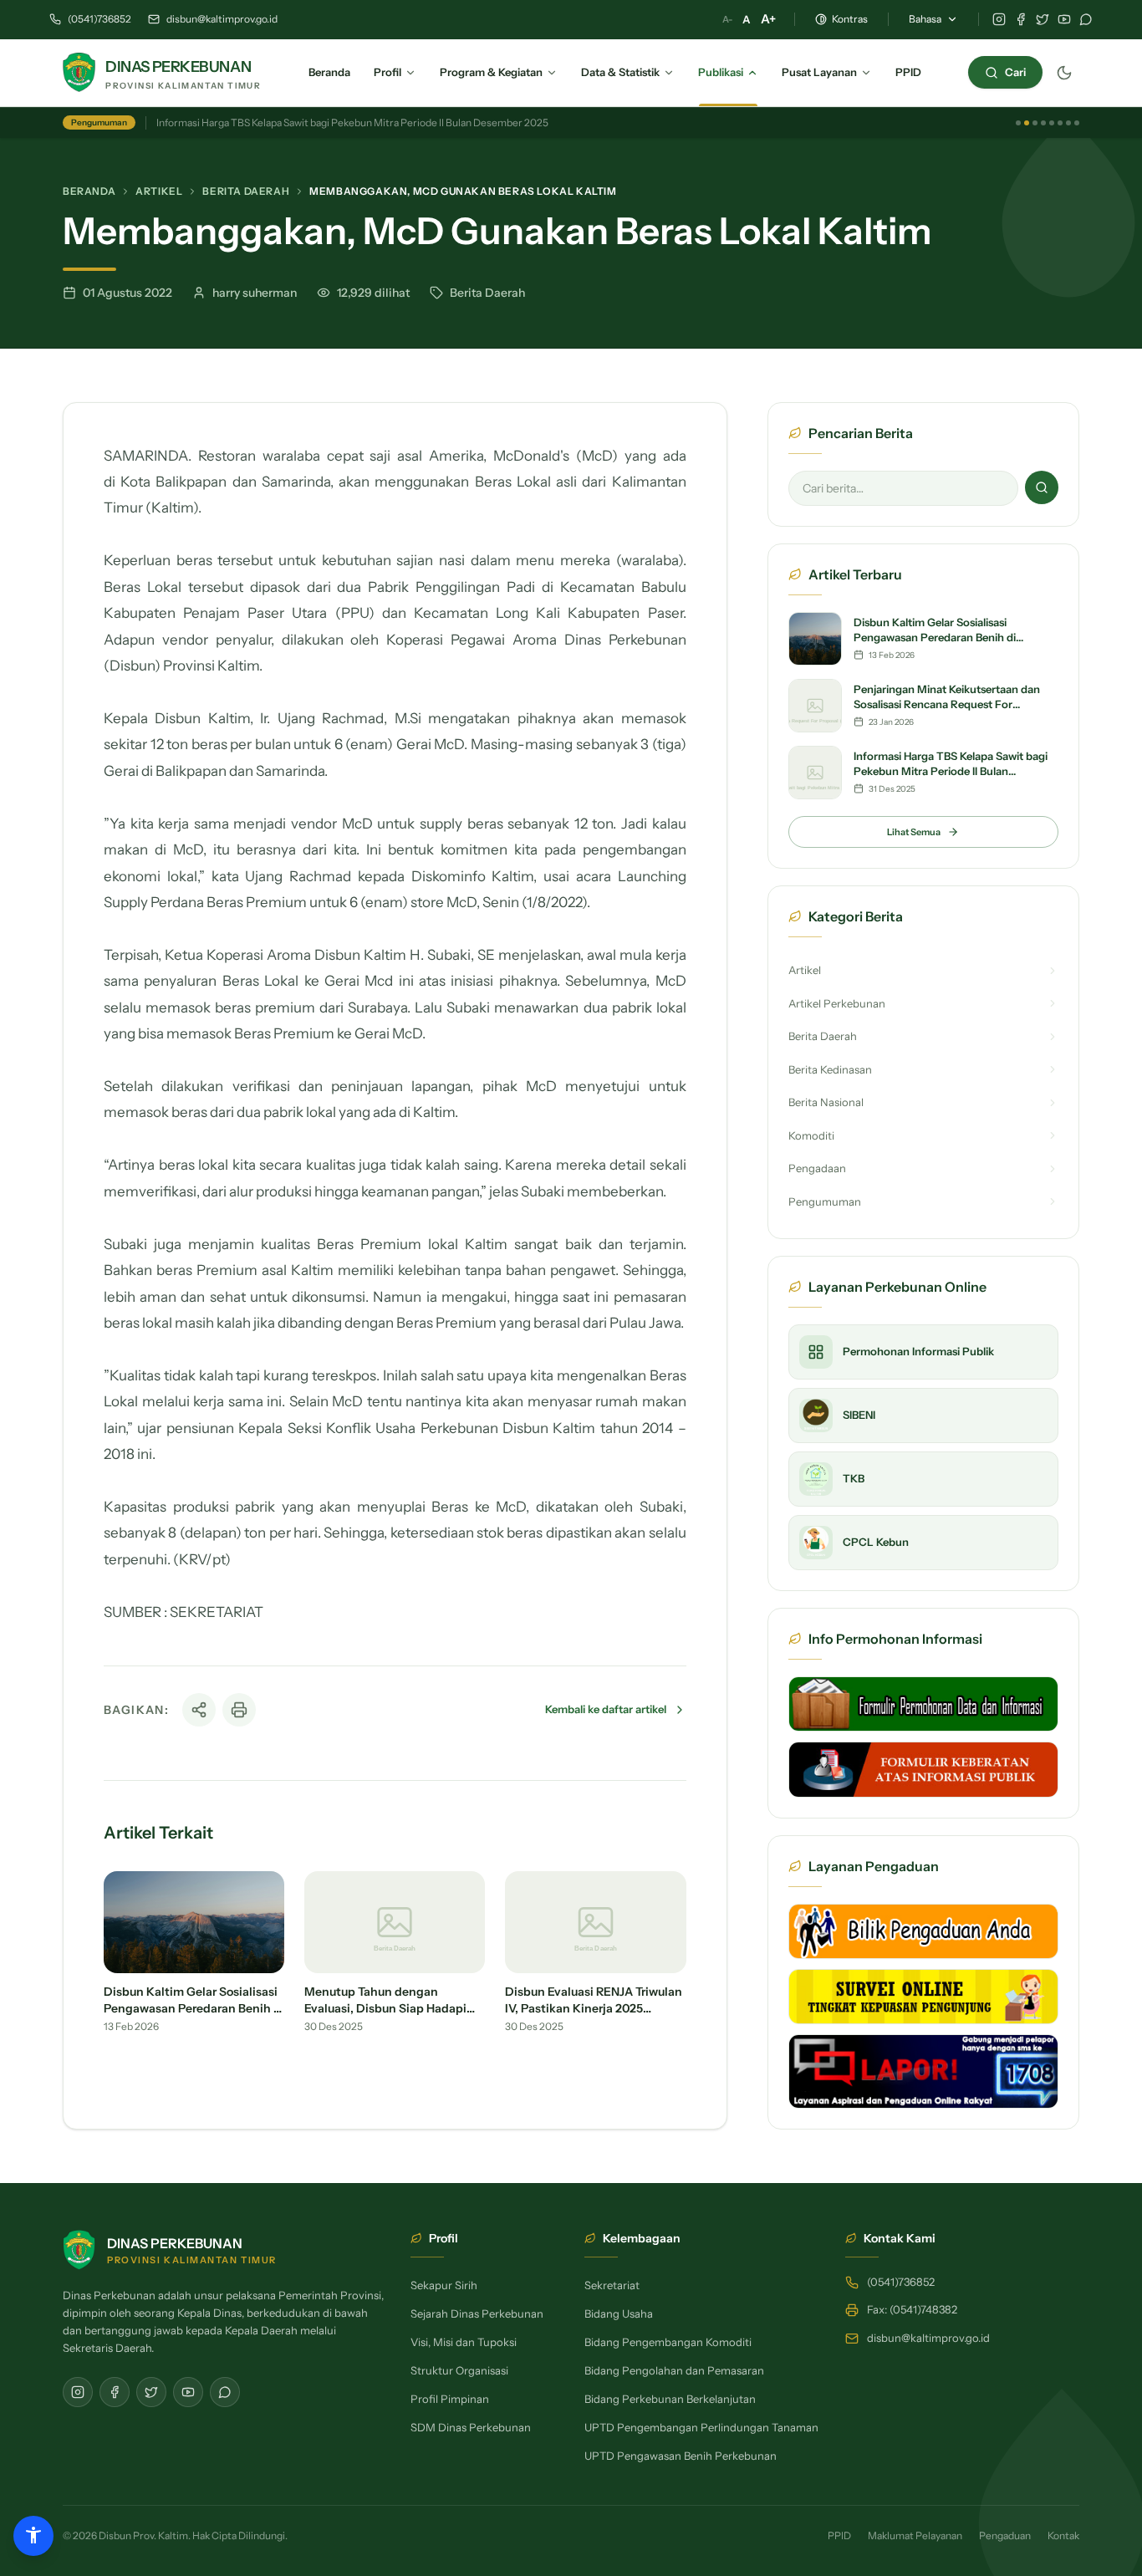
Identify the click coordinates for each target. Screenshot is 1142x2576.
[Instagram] (999, 19)
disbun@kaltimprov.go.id (222, 19)
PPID (839, 2535)
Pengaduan (1005, 2535)
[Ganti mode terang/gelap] (1064, 73)
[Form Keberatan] (923, 1769)
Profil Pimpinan (450, 2399)
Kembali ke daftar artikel (606, 1709)
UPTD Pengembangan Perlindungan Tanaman (701, 2427)
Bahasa (925, 19)
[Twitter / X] (1043, 19)
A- (727, 19)
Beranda (89, 191)
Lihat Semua (914, 832)
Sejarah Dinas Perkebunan (477, 2313)
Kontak (1063, 2535)
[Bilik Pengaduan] (923, 1931)
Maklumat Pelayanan (915, 2535)
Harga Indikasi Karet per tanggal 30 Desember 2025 (274, 122)
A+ (768, 19)
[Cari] (1042, 487)
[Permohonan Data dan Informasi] (923, 1704)
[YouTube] (1064, 19)
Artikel (159, 191)
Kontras (850, 19)
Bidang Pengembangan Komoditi (668, 2342)
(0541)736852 (99, 19)
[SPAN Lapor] (923, 2071)
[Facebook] (1021, 19)
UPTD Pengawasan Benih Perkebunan (681, 2456)
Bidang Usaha (619, 2313)
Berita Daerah (246, 191)
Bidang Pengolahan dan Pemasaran (674, 2370)
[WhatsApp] (1086, 19)
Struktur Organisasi (459, 2370)
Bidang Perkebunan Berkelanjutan (670, 2399)
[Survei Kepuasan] (923, 1997)
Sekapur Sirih (444, 2285)
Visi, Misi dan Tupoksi (464, 2342)
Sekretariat (612, 2285)
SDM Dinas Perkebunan (471, 2427)
